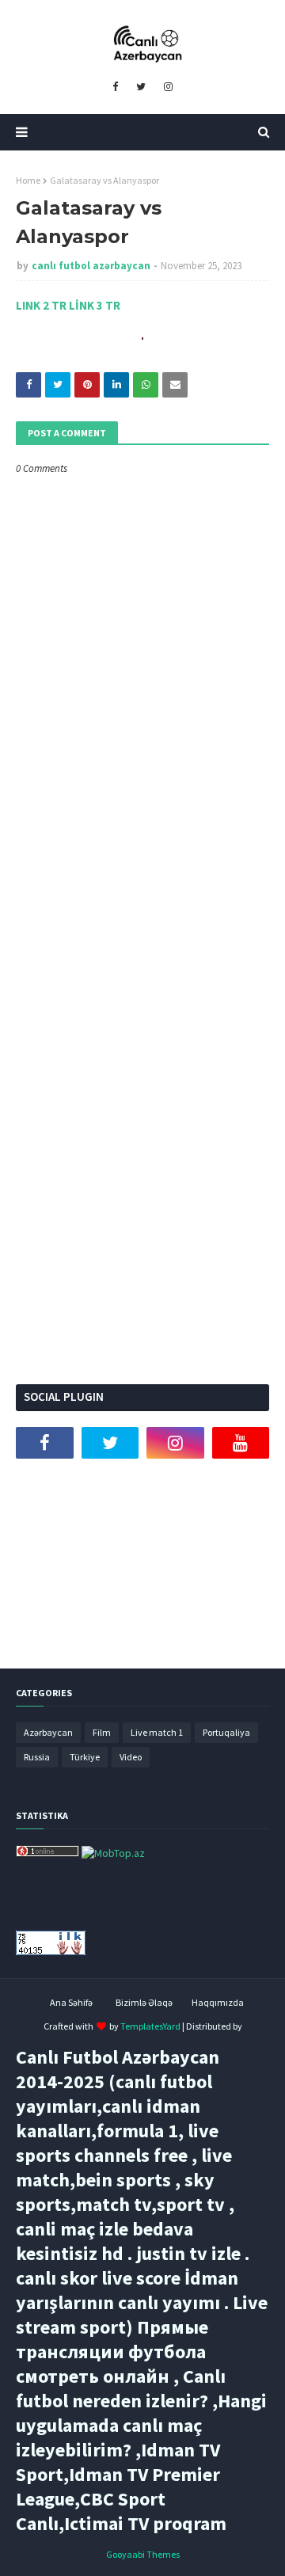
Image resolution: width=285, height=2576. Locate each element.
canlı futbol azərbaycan (91, 266)
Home (28, 180)
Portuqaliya (226, 1732)
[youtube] (241, 1443)
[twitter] (141, 87)
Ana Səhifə (71, 2002)
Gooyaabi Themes (143, 2554)
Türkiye (85, 1757)
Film (102, 1732)
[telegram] (45, 1482)
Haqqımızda (218, 2002)
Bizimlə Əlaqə (144, 2002)
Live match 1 (157, 1732)
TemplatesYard (150, 2026)
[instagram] (168, 87)
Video (131, 1757)
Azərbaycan (48, 1732)
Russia (37, 1757)
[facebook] (115, 87)
